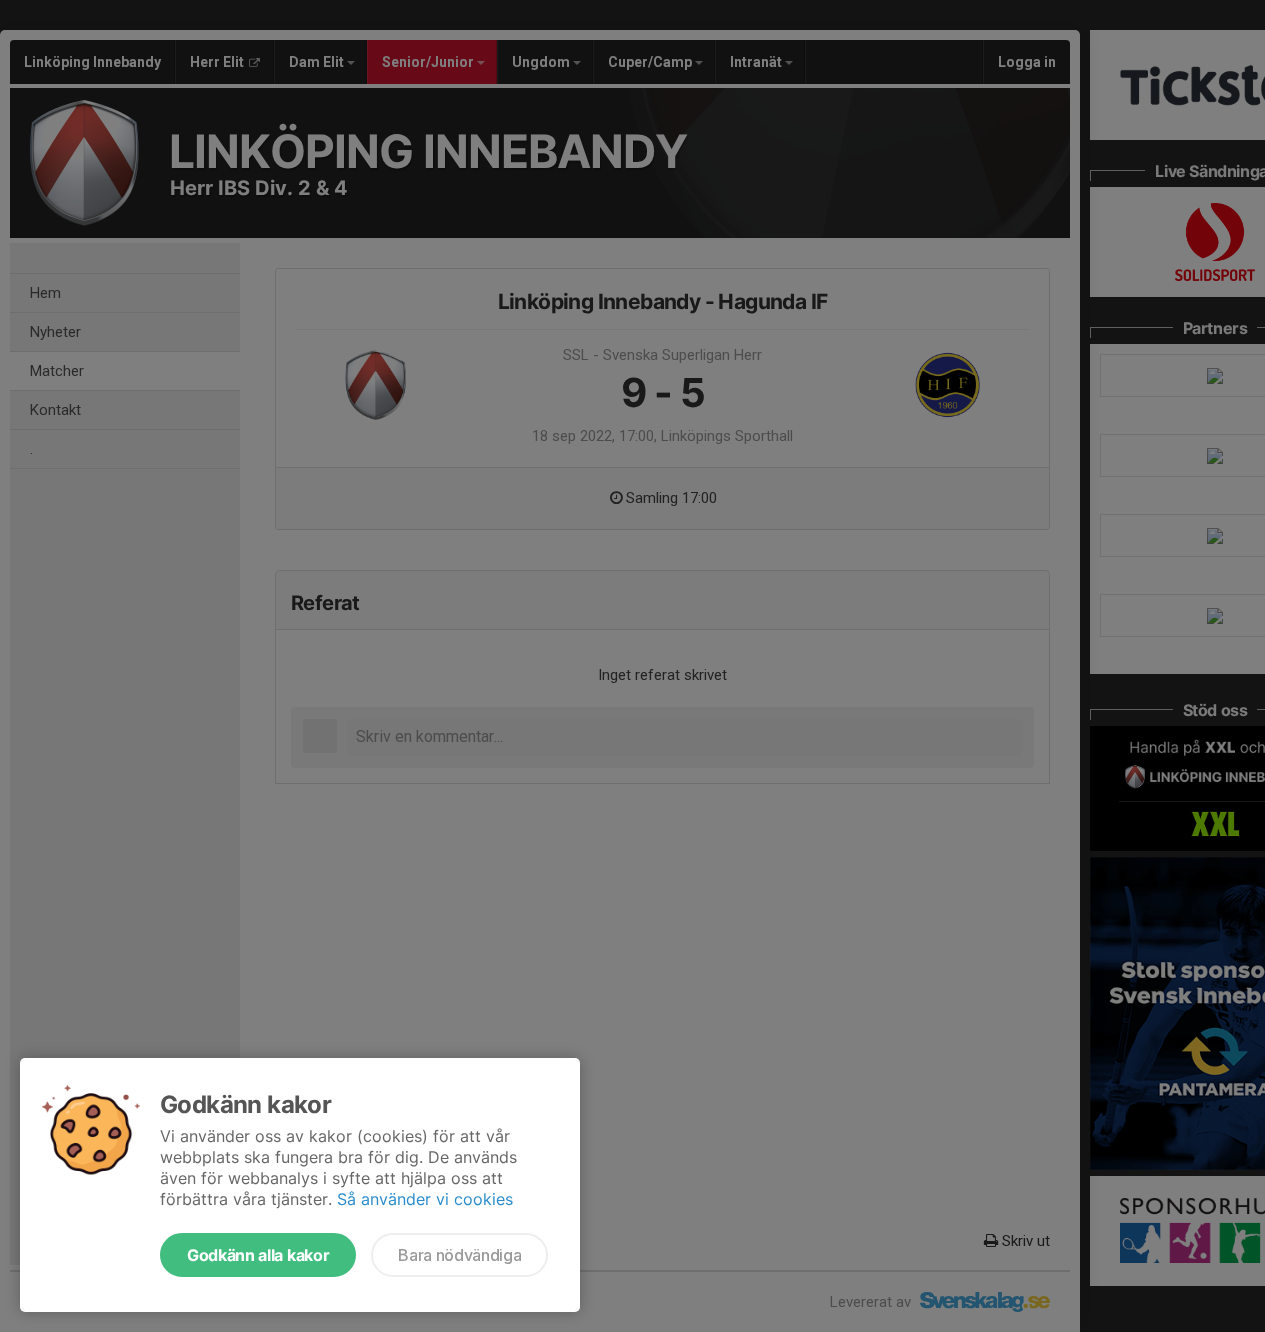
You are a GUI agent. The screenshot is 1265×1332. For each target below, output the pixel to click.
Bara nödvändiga (459, 1255)
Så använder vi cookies (425, 1199)
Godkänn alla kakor (258, 1255)
